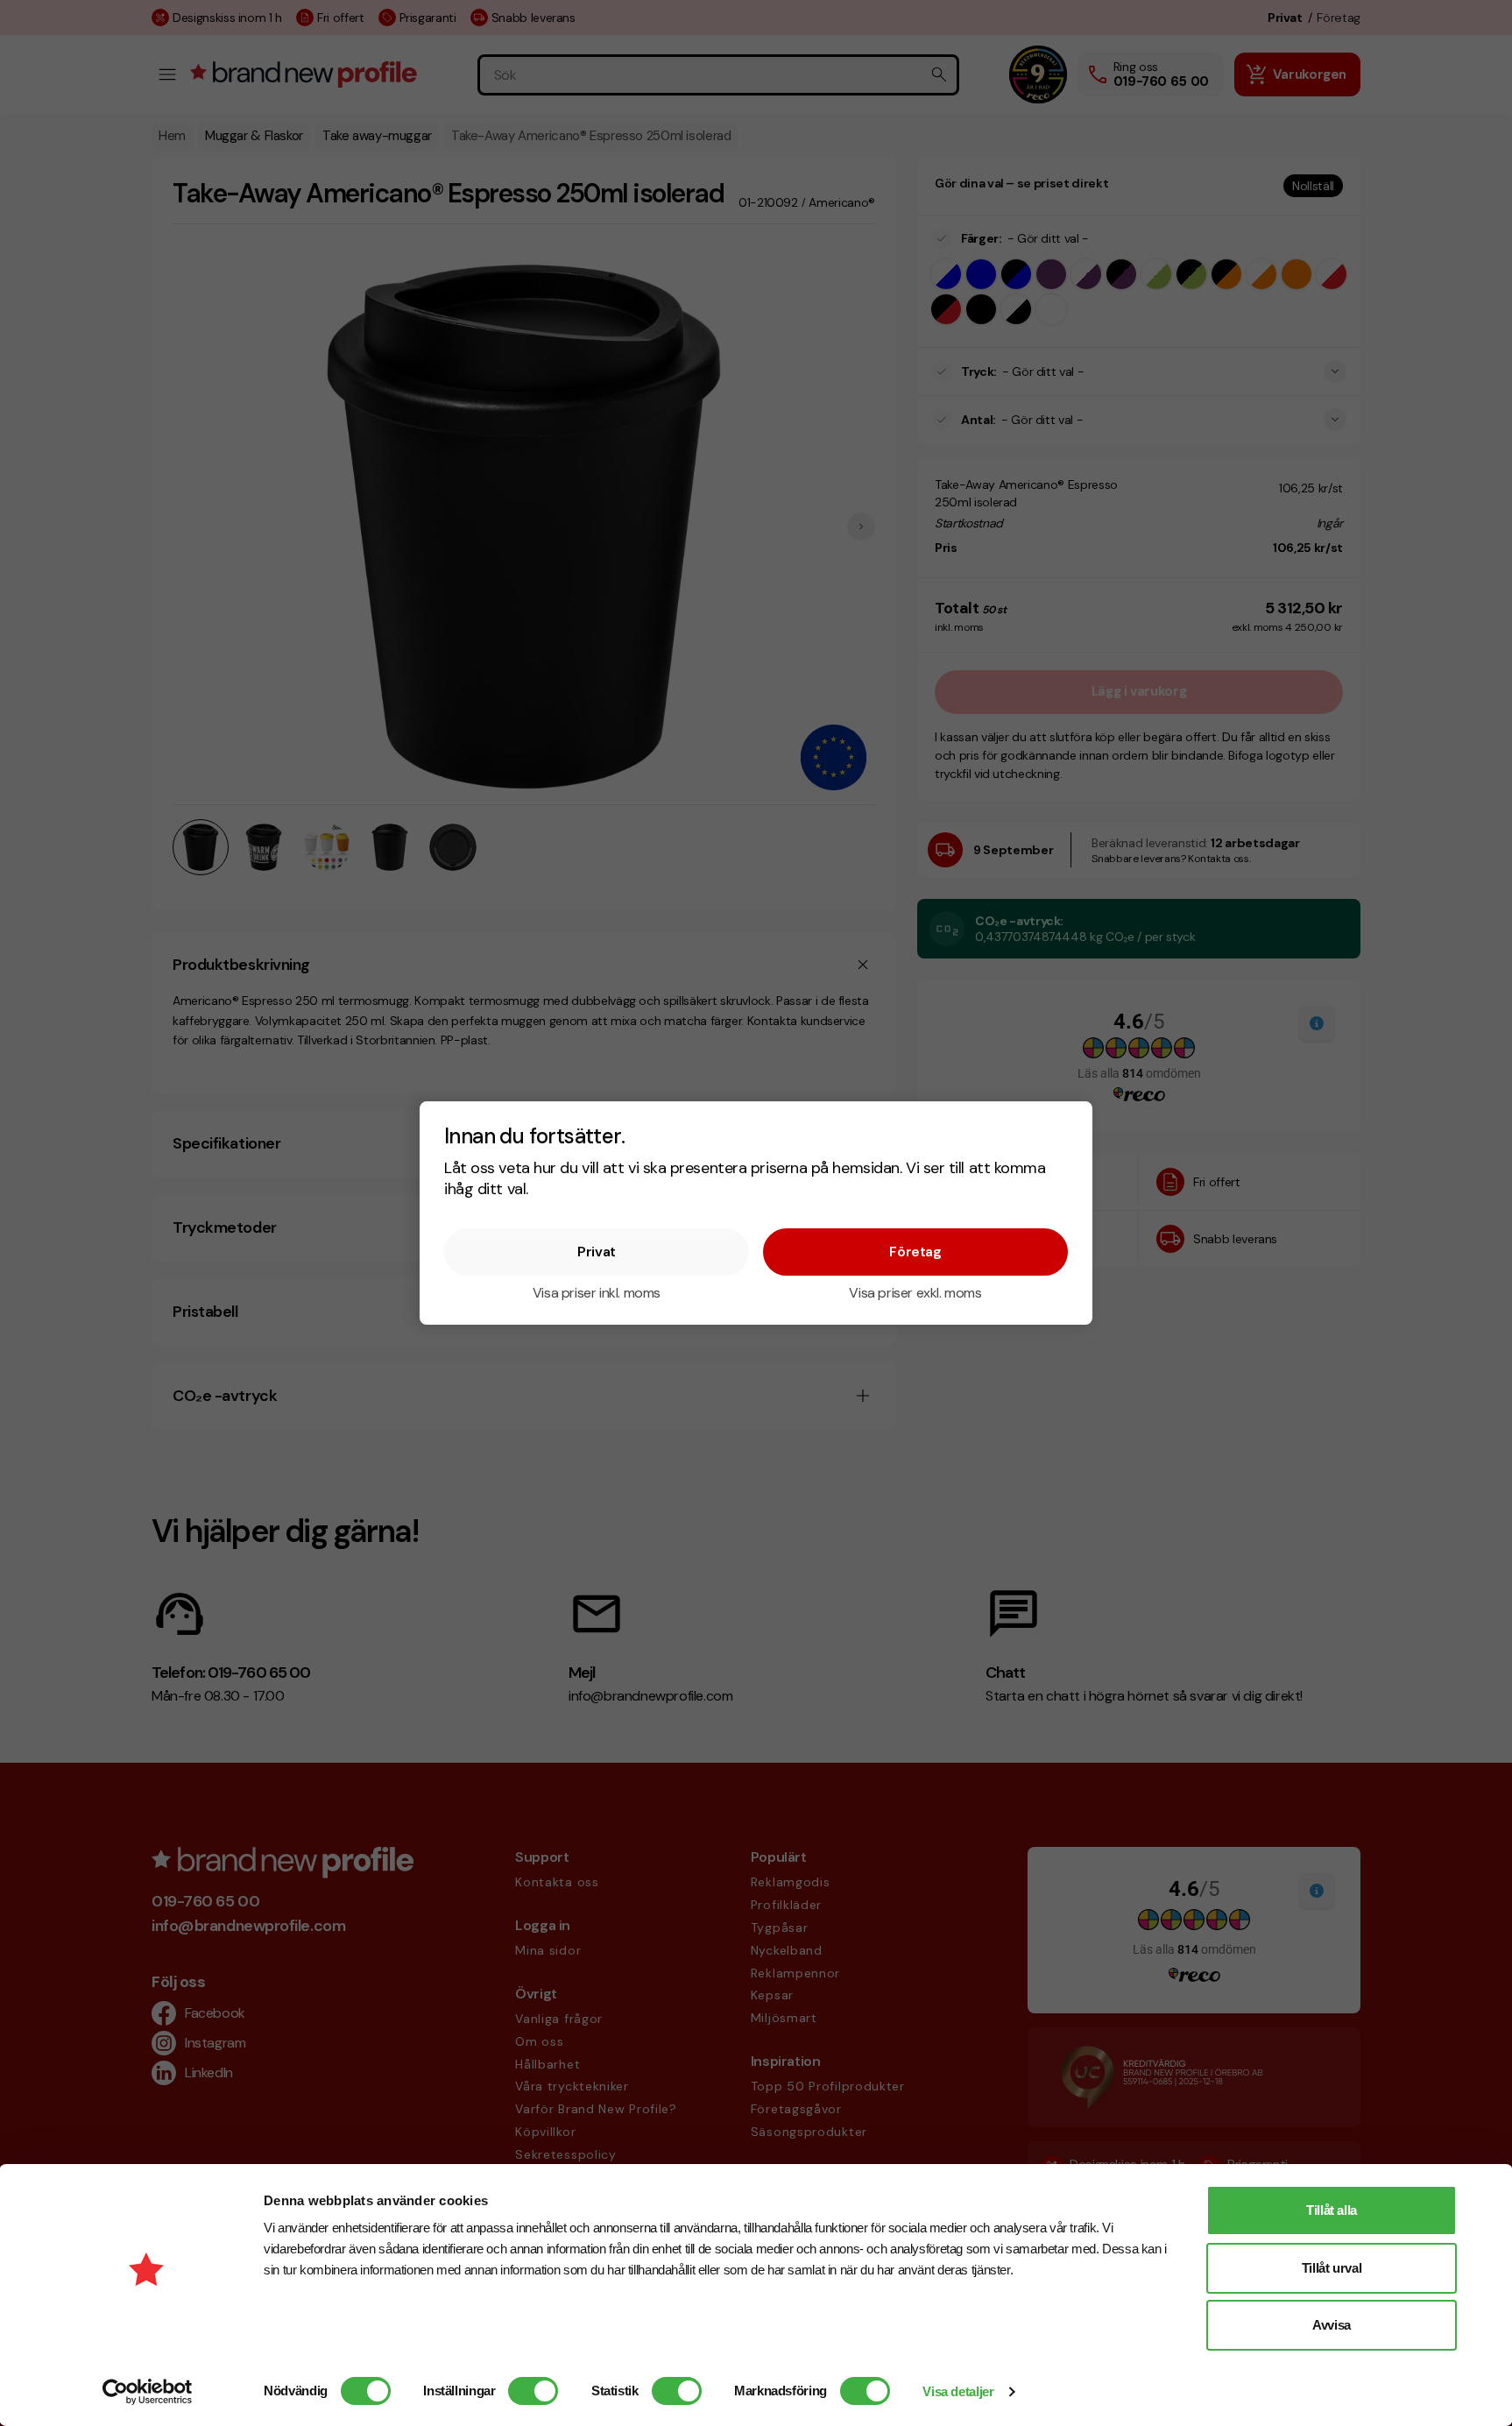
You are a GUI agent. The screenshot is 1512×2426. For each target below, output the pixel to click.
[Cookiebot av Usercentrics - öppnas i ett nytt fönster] (148, 2392)
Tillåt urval (1332, 2268)
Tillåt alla (1332, 2210)
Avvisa (1332, 2325)
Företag (915, 1252)
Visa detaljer (958, 2391)
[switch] (533, 2391)
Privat (597, 1252)
